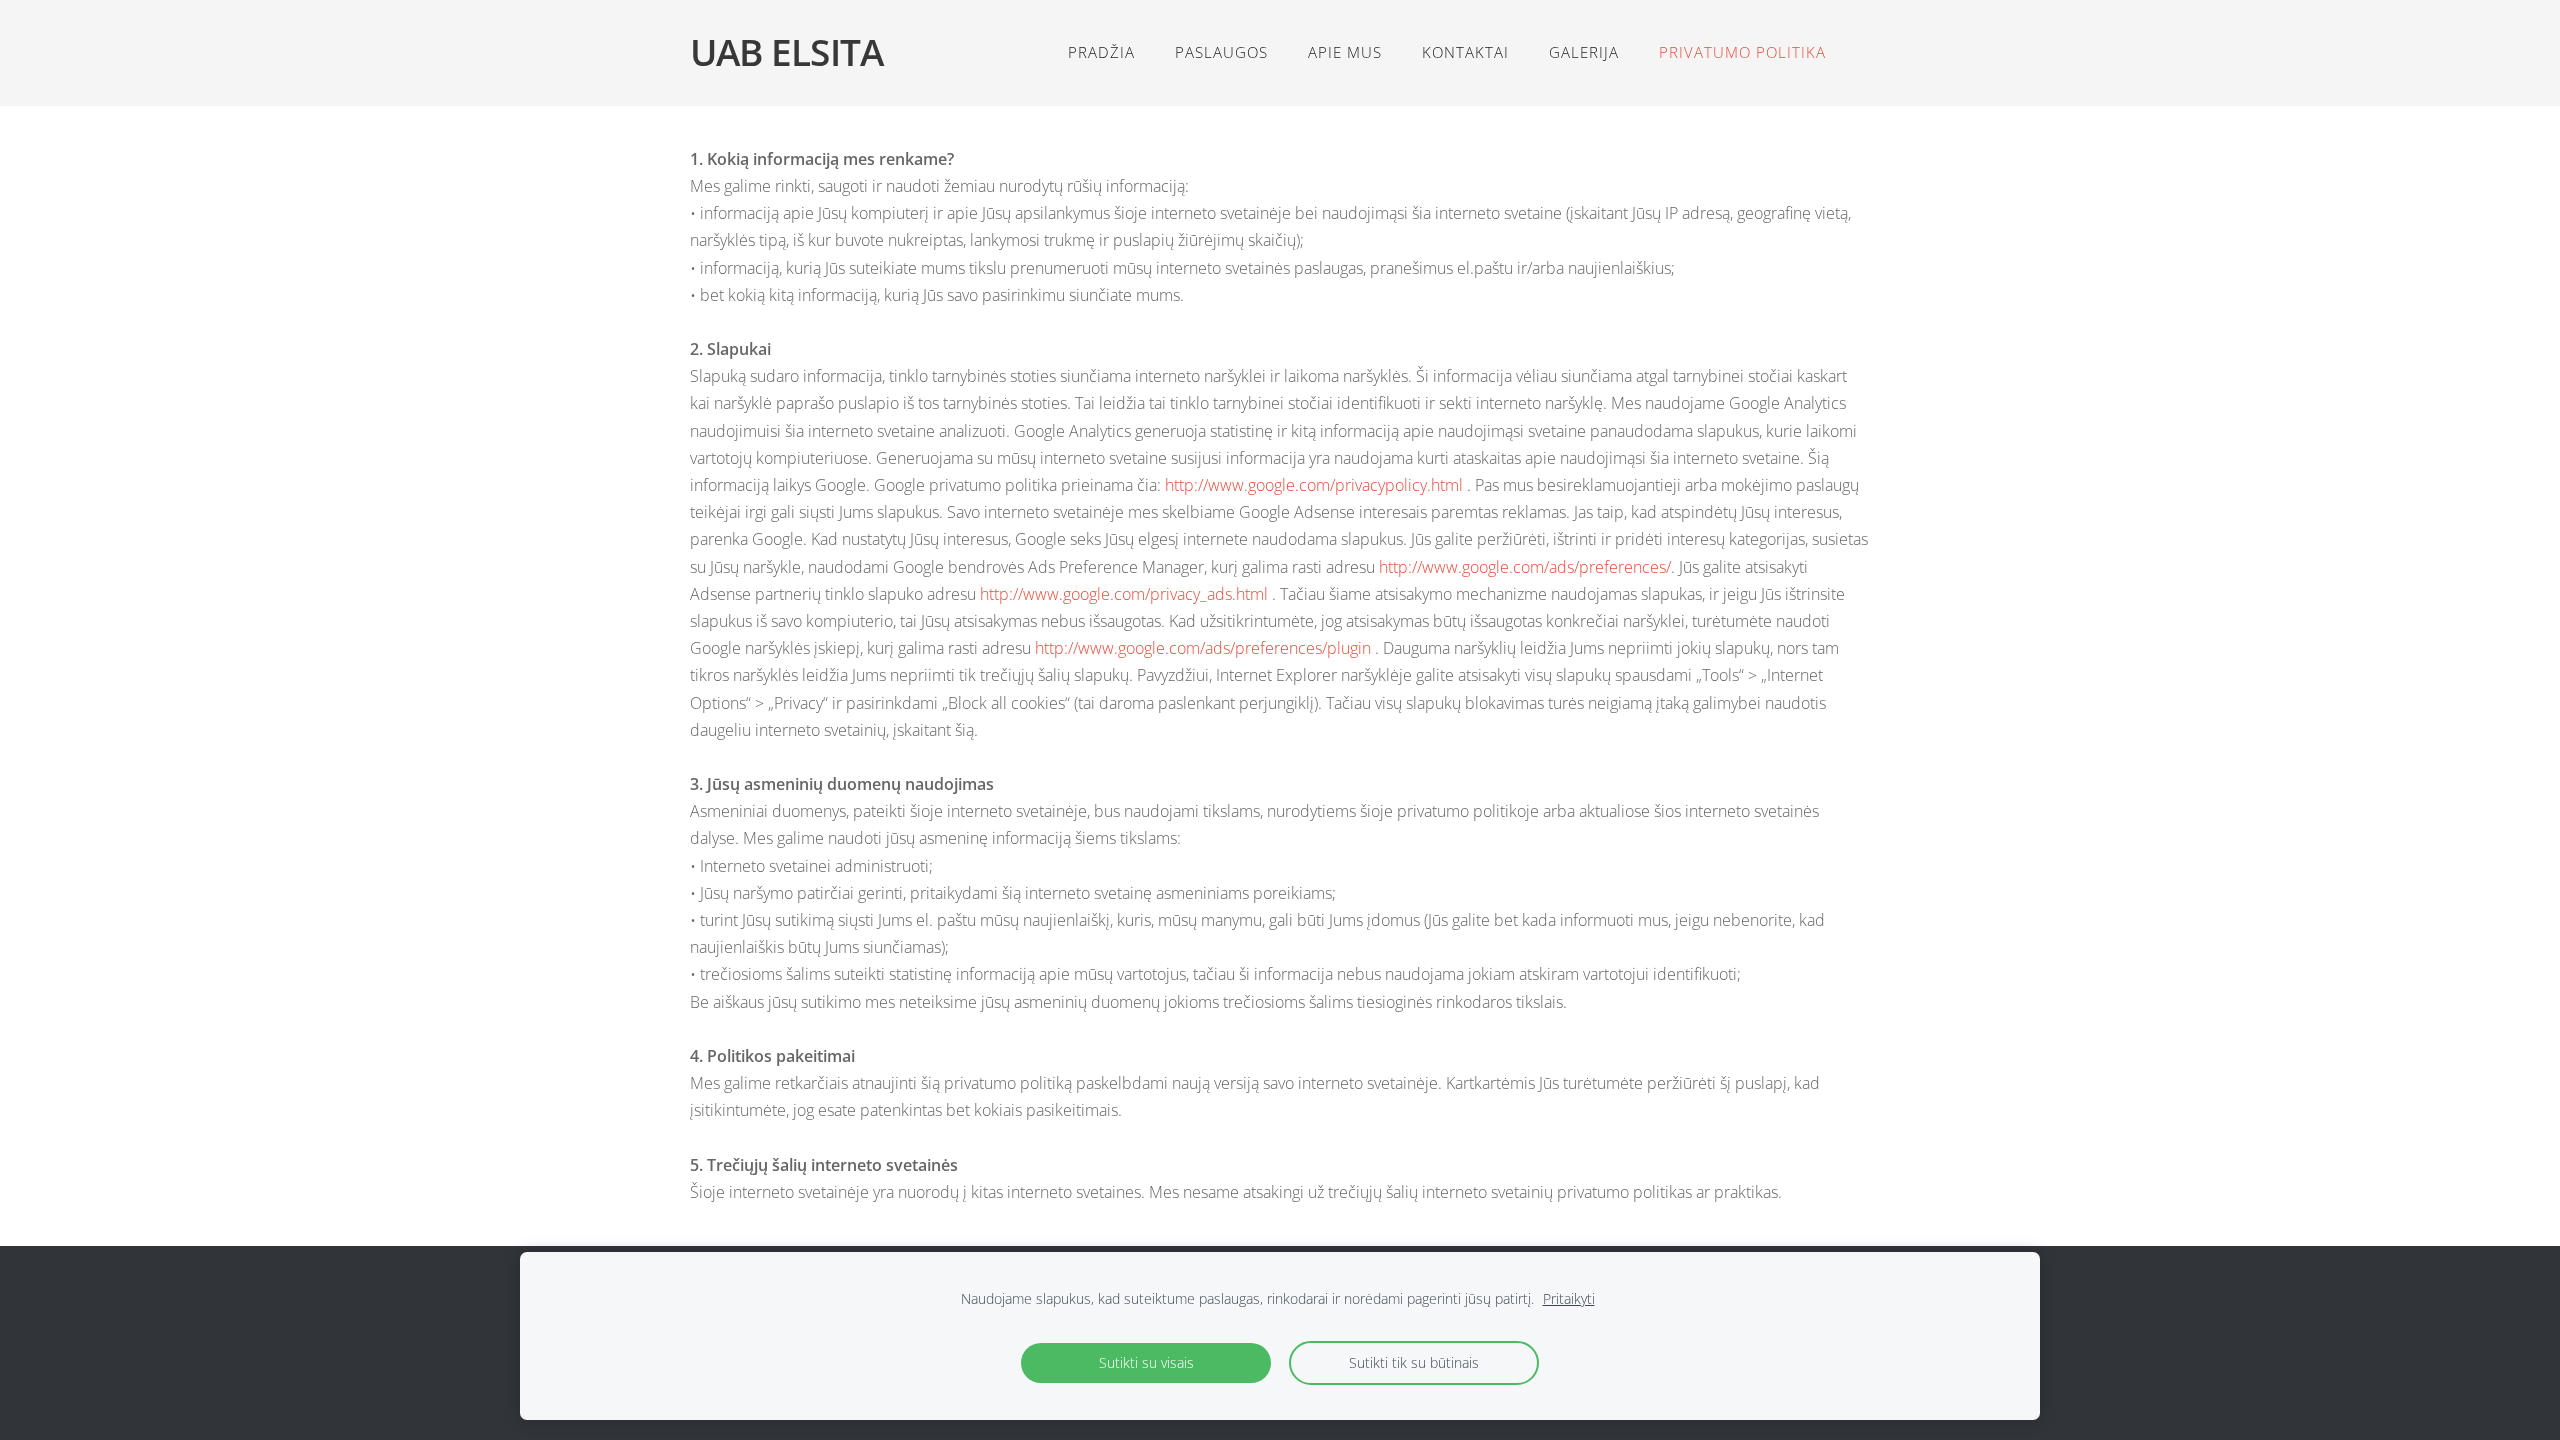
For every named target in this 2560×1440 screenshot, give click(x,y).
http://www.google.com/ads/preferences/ (1525, 567)
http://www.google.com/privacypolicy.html (1316, 485)
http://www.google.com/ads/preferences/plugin (1205, 648)
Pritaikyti (1569, 1298)
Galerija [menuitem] (1584, 52)
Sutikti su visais (1146, 1362)
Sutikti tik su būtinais (1414, 1362)
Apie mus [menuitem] (1345, 52)
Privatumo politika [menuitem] (1742, 52)
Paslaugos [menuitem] (1221, 52)
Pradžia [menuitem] (1101, 52)
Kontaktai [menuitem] (1465, 52)
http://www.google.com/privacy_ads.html (1126, 594)
